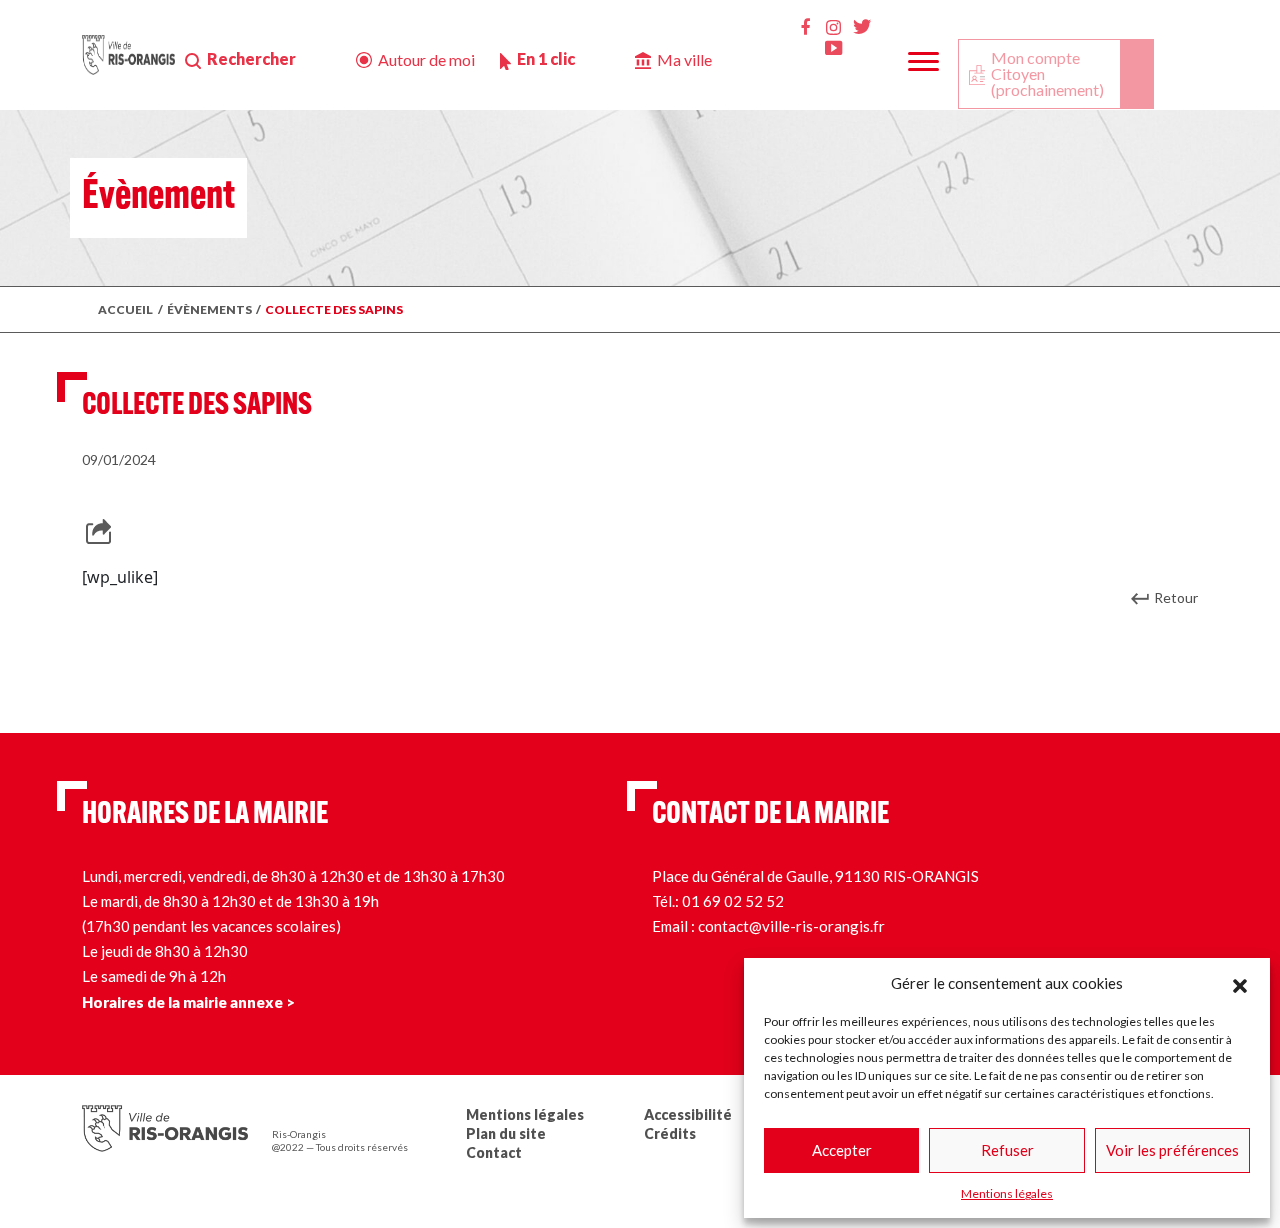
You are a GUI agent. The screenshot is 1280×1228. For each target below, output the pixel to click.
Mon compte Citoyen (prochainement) (1047, 73)
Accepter (842, 1150)
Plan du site (506, 1133)
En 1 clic (546, 58)
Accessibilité (688, 1114)
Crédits (670, 1133)
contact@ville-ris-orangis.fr (791, 926)
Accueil (125, 309)
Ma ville (684, 59)
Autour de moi (426, 59)
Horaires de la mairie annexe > (188, 1002)
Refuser (1007, 1150)
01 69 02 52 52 (733, 901)
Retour (1176, 597)
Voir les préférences (1172, 1150)
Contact (494, 1152)
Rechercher (251, 58)
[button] (1240, 983)
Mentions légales (1007, 1193)
